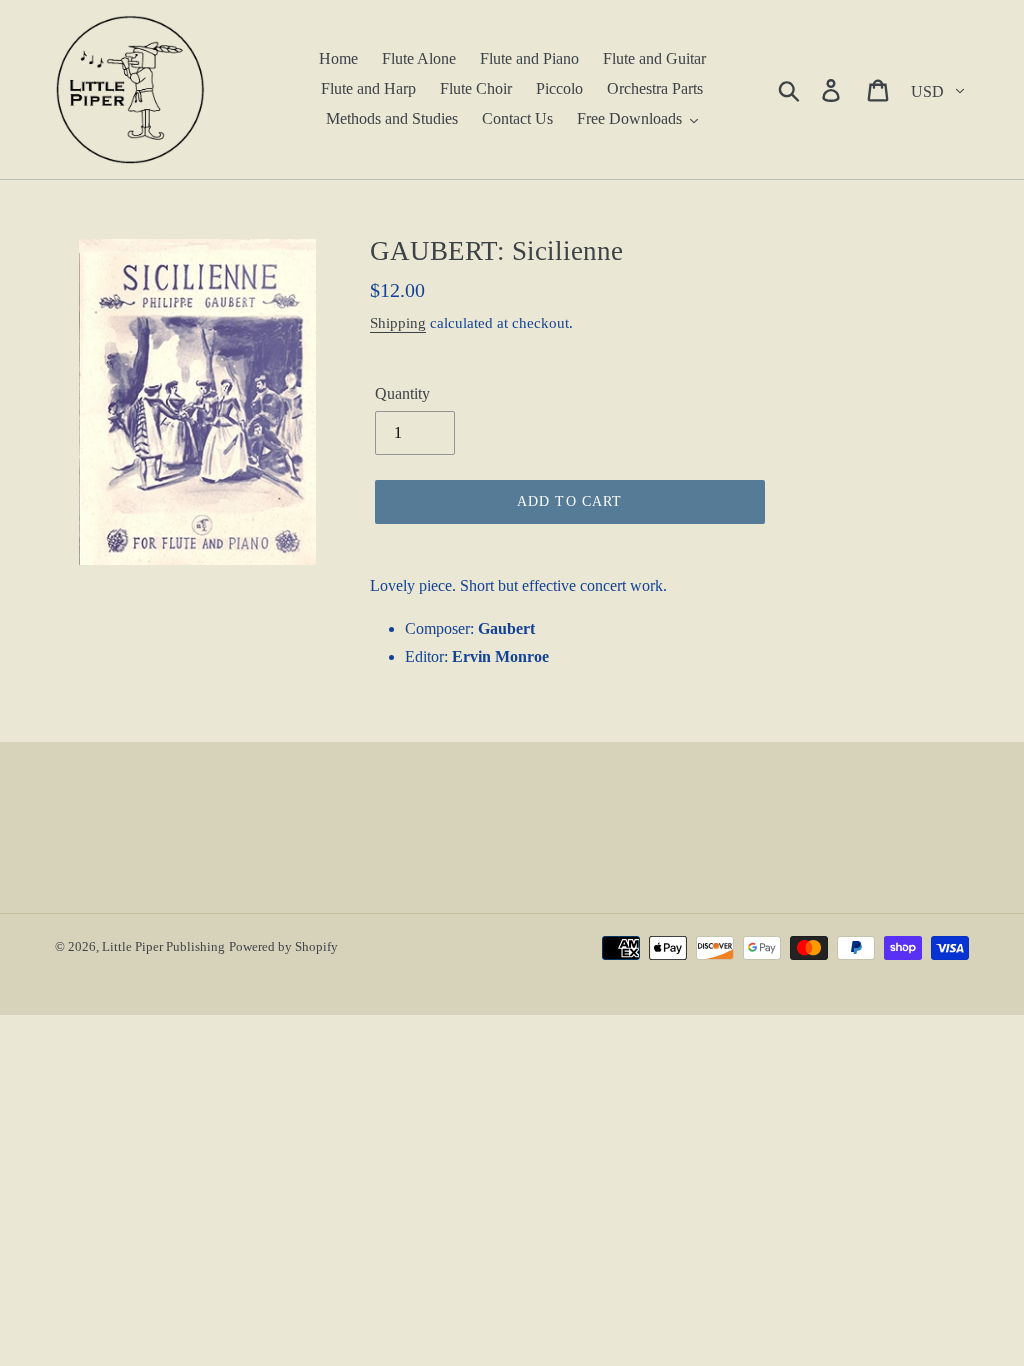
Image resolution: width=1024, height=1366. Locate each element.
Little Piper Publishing (163, 946)
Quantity (402, 393)
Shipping (398, 323)
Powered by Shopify (283, 946)
